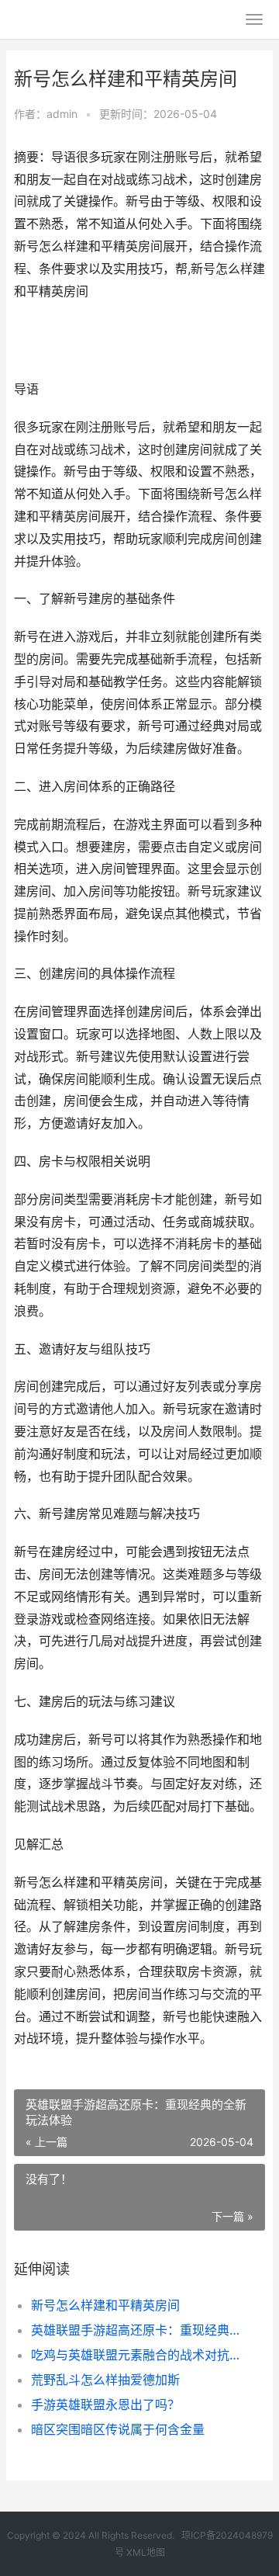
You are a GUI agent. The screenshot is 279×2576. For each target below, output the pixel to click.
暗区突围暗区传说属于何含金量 (118, 2429)
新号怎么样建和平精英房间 (105, 2305)
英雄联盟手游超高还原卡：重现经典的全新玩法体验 (136, 2330)
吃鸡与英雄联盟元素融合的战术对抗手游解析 (136, 2355)
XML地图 (146, 2552)
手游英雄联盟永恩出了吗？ (105, 2404)
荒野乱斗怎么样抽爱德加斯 (105, 2380)
